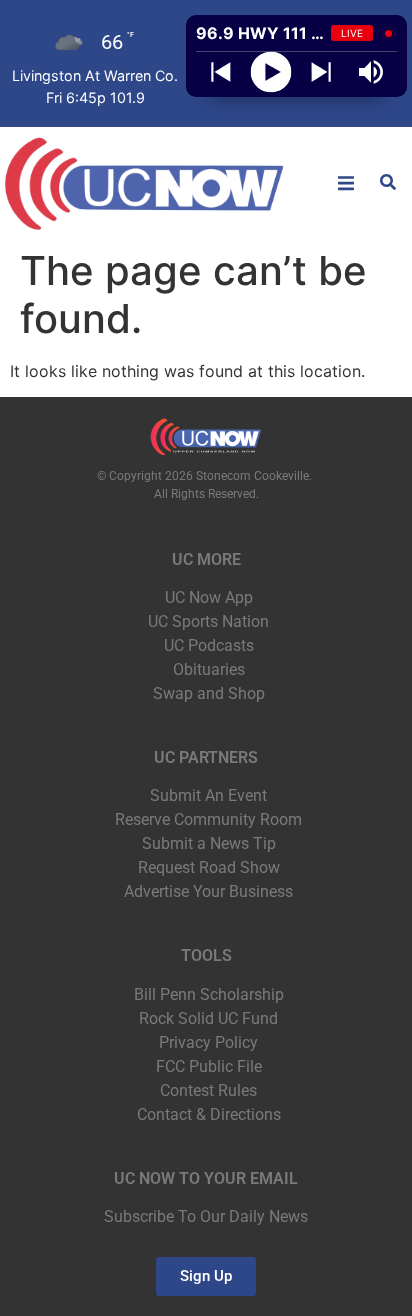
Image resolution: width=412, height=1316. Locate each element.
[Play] (271, 72)
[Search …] (388, 184)
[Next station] (221, 72)
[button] (346, 183)
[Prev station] (321, 72)
